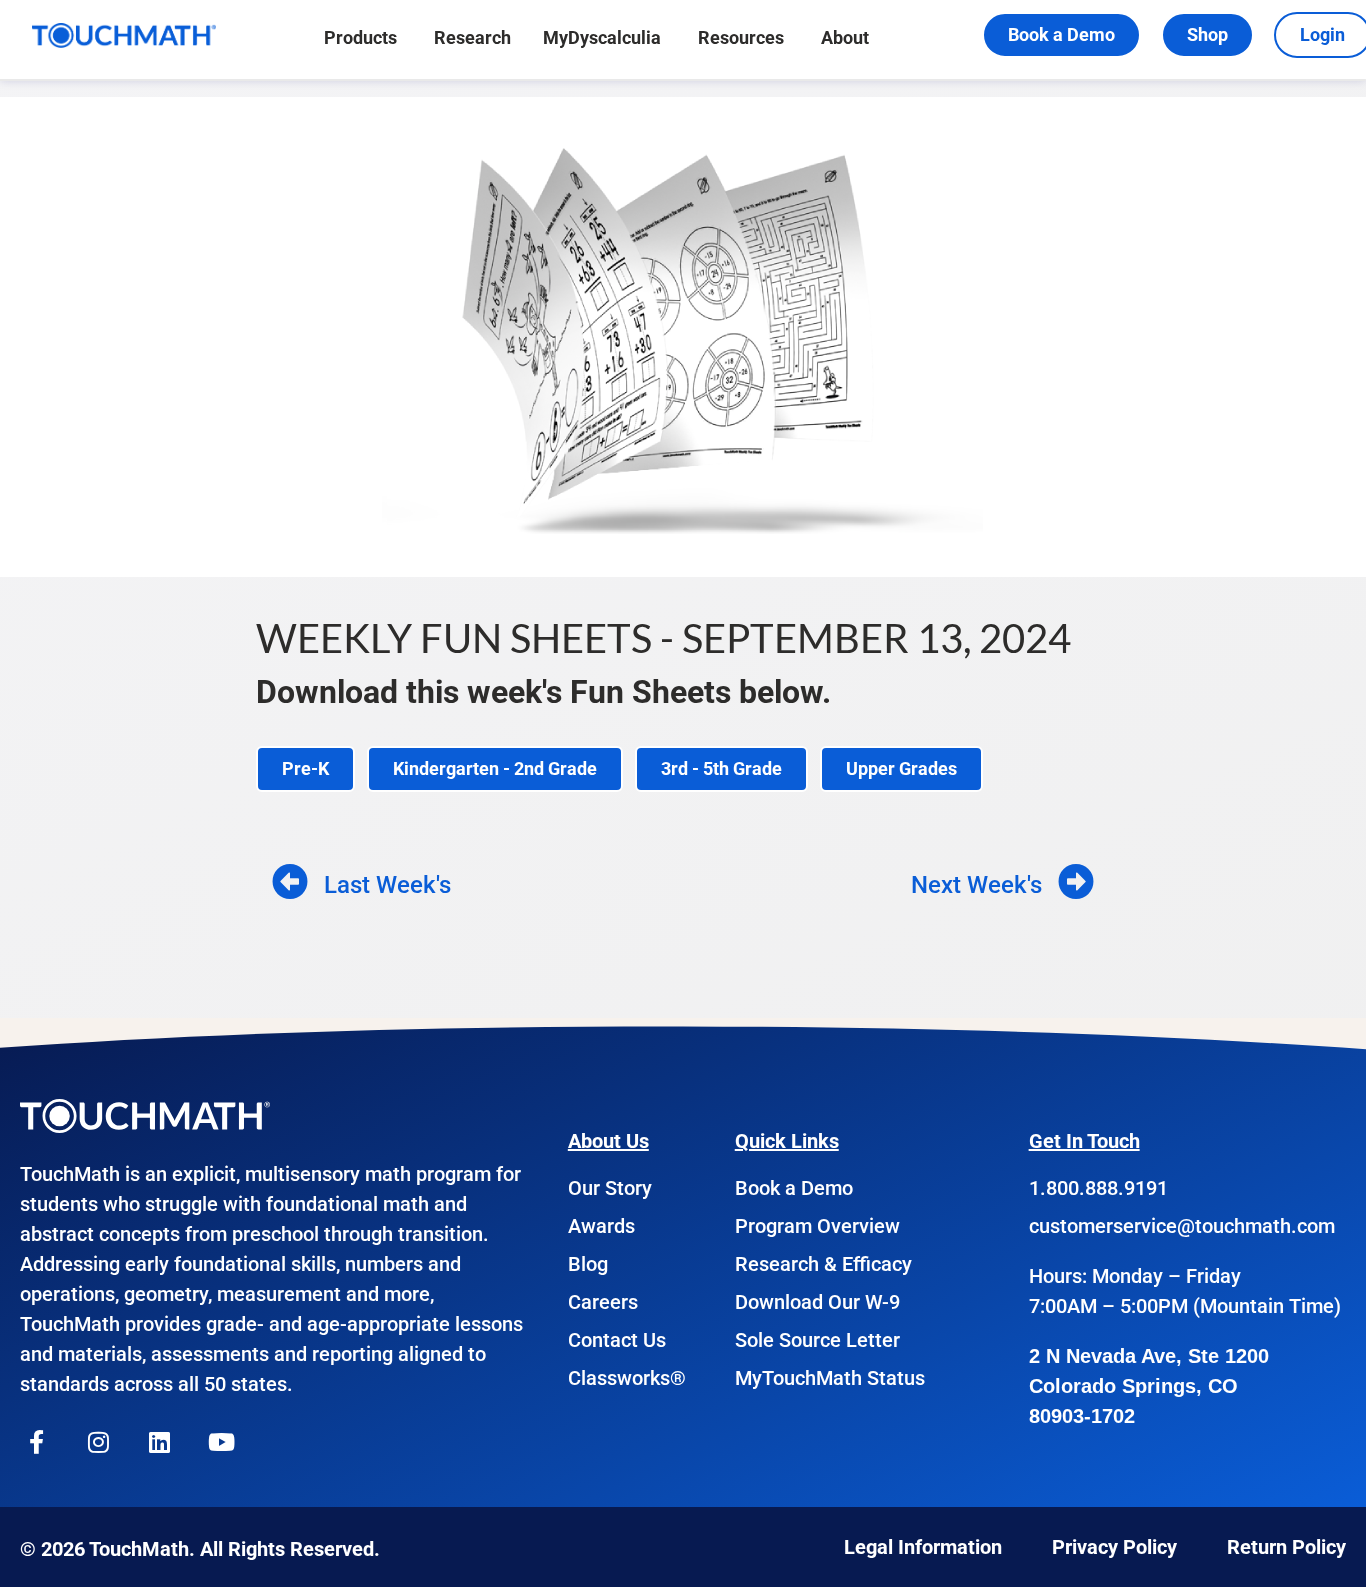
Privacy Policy (1114, 1547)
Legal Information (923, 1547)
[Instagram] (99, 1442)
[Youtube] (222, 1442)
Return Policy (1286, 1547)
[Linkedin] (160, 1442)
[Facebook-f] (37, 1442)
